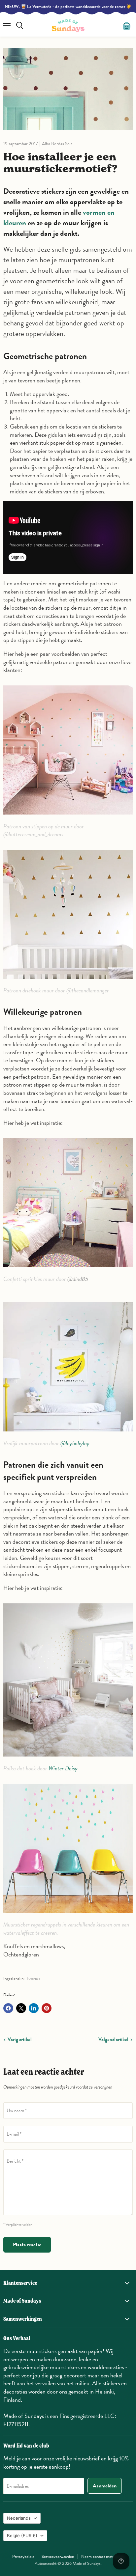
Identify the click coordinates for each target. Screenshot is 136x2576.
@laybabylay (76, 1443)
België (22, 2535)
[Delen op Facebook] (8, 2008)
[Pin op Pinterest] (47, 2008)
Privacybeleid (23, 2557)
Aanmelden (105, 2486)
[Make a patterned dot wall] (68, 818)
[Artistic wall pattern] (68, 1435)
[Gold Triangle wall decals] (68, 982)
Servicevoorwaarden (58, 2557)
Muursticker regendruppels (32, 1924)
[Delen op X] (21, 2008)
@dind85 (78, 1279)
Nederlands (19, 2518)
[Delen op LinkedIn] (34, 2008)
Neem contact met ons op (103, 2557)
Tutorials (34, 1979)
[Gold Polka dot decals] (68, 1760)
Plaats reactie (27, 2245)
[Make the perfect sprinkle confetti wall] (68, 1271)
